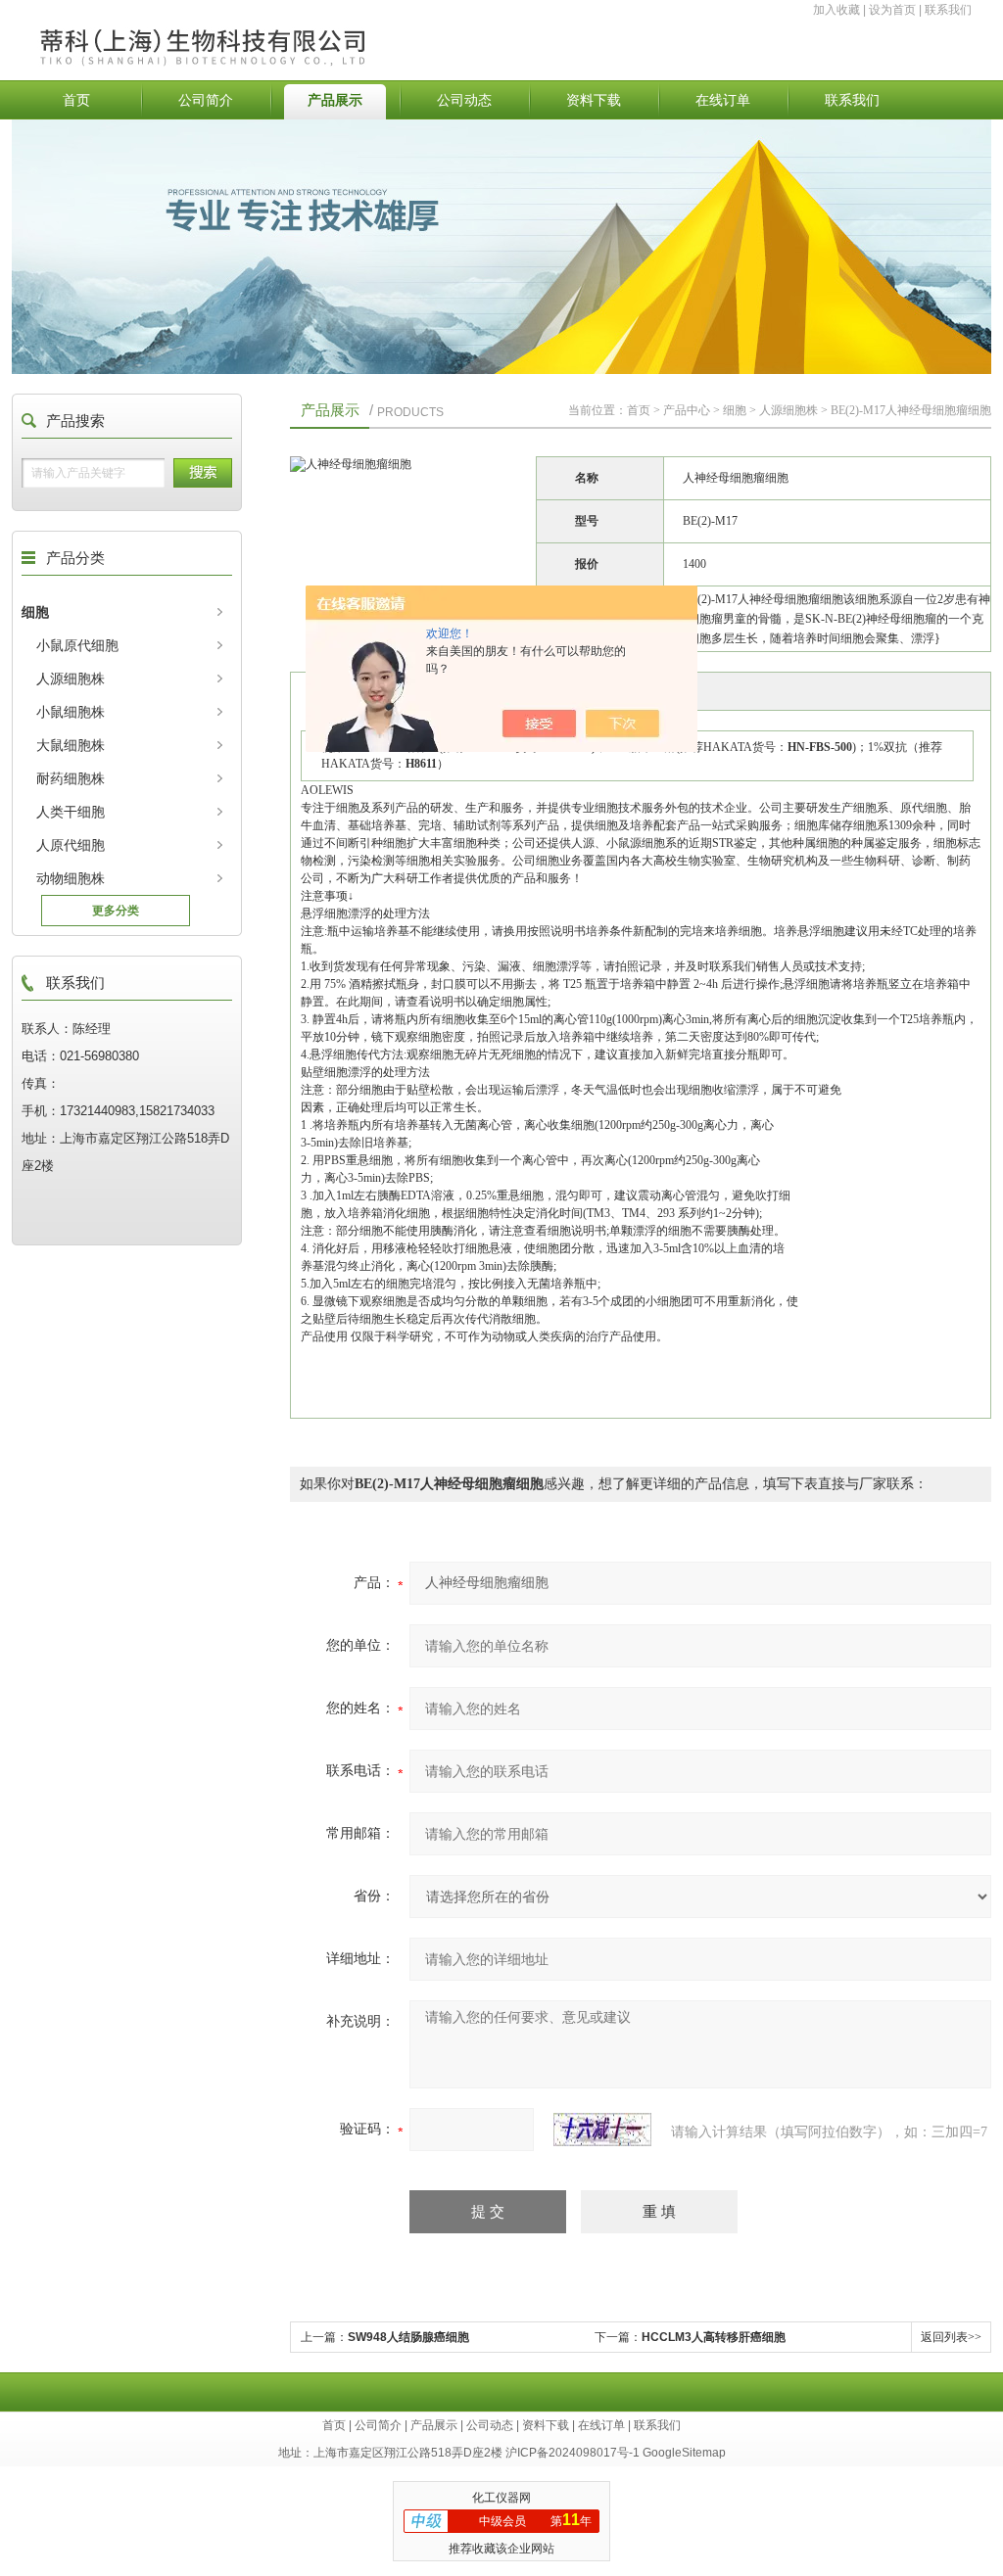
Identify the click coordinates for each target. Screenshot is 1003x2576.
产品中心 (687, 410)
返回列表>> (951, 2337)
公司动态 (464, 100)
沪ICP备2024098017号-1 (573, 2453)
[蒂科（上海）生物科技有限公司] (250, 26)
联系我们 (948, 10)
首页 (76, 100)
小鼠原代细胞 (77, 645)
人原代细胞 (71, 845)
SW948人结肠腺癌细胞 (408, 2337)
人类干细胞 (71, 812)
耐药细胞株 (71, 778)
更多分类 (116, 911)
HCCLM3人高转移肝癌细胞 (714, 2337)
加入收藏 (836, 10)
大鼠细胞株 (71, 745)
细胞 (35, 612)
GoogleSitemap (684, 2453)
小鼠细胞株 (71, 712)
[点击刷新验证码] (602, 2130)
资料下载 (594, 100)
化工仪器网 (501, 2498)
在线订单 (723, 100)
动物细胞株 (71, 878)
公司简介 (206, 100)
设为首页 (892, 10)
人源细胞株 (71, 679)
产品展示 (335, 100)
